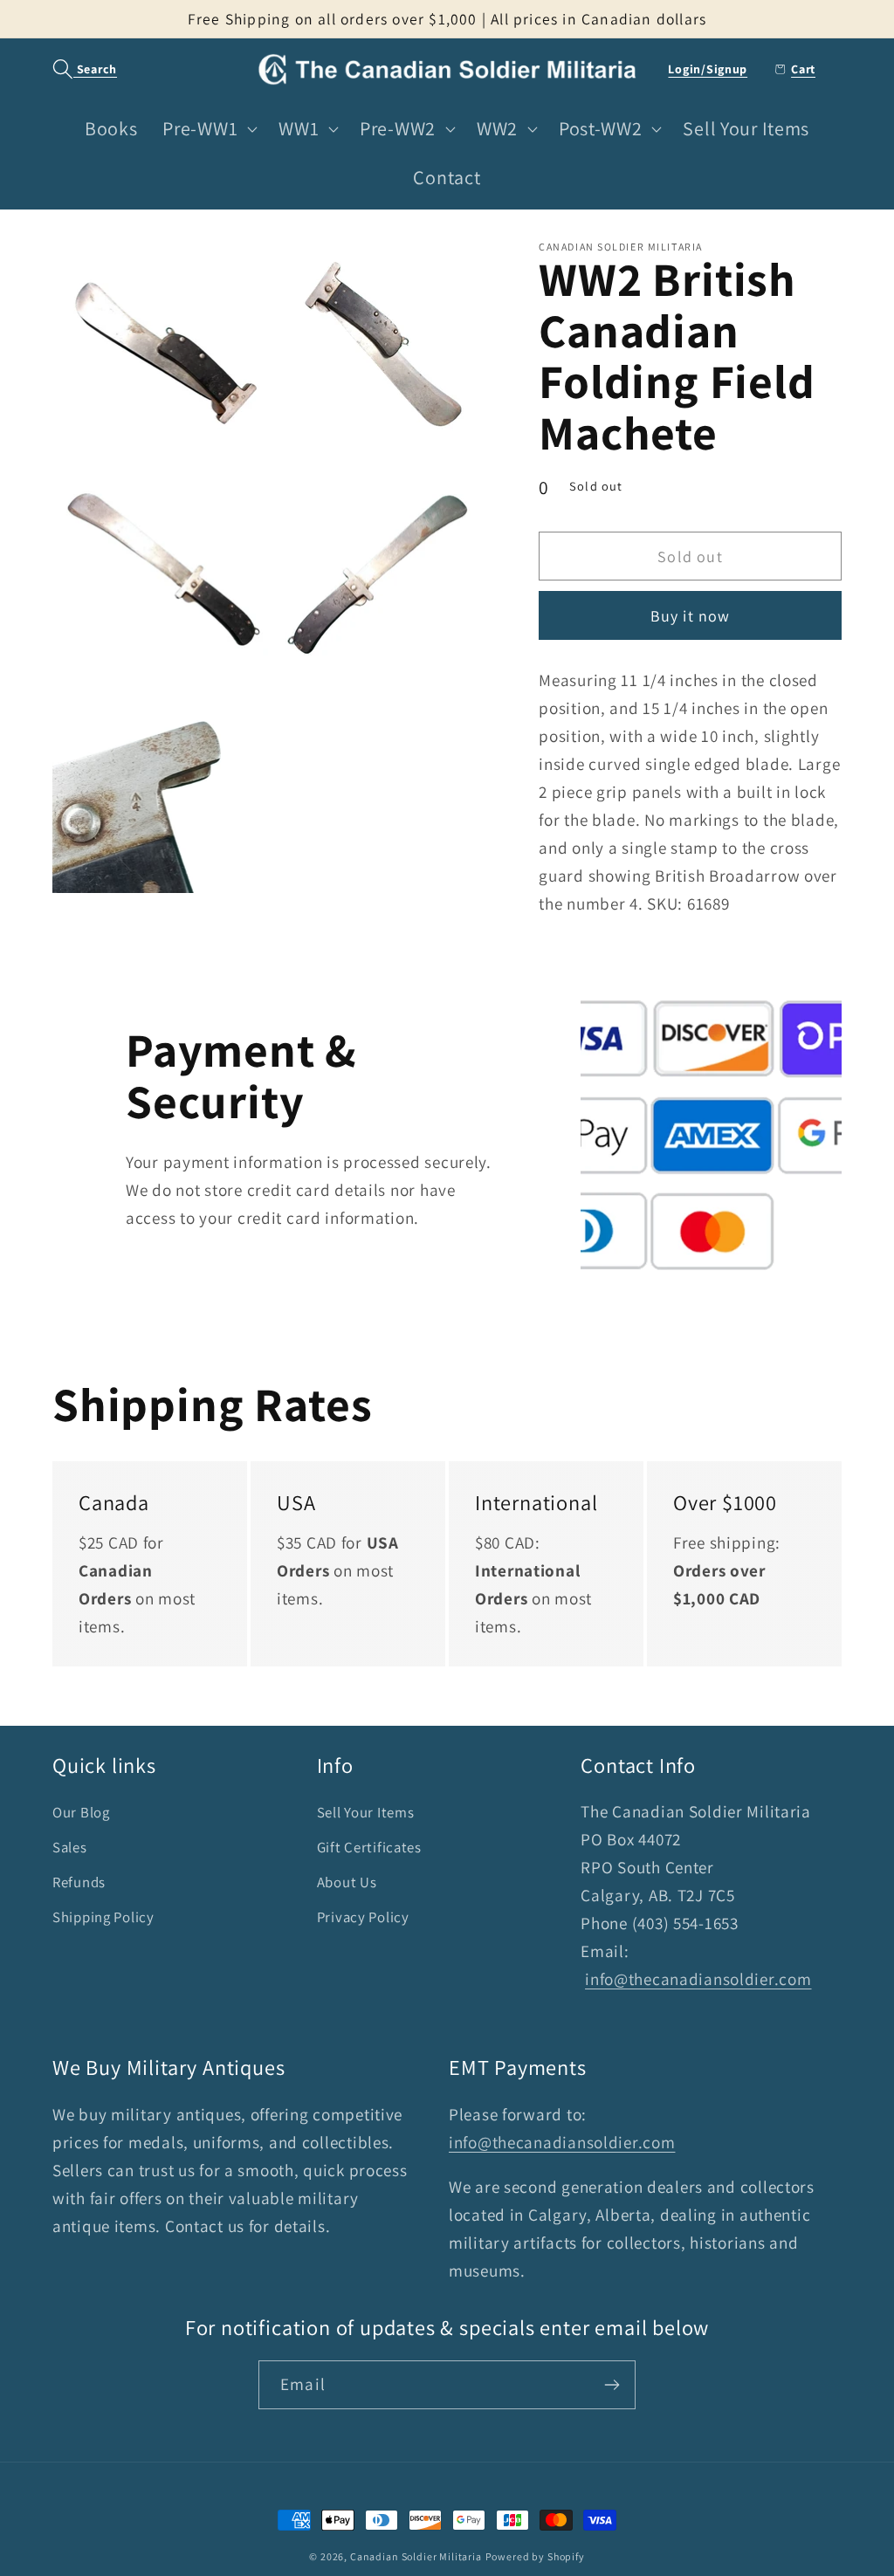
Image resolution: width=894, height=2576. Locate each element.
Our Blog (81, 1812)
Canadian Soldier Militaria (416, 2556)
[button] (76, 69)
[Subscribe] (612, 2385)
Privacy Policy (363, 1917)
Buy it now (691, 616)
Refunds (79, 1882)
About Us (347, 1882)
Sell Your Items (366, 1812)
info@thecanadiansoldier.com (698, 1979)
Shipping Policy (103, 1917)
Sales (70, 1847)
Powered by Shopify (535, 2556)
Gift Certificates (369, 1847)
